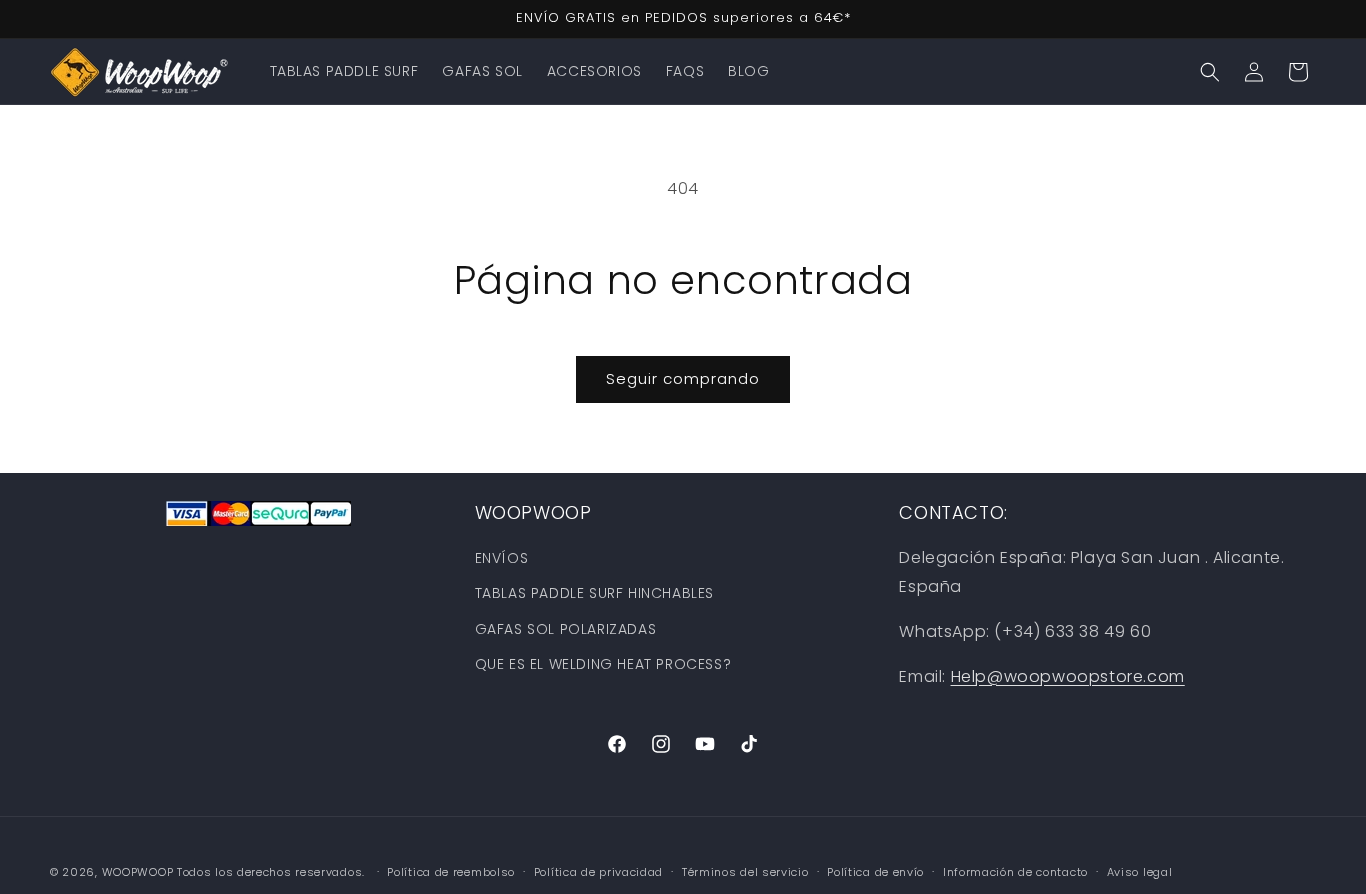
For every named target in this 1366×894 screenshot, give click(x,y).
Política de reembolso (451, 871)
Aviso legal (1140, 871)
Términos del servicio (745, 871)
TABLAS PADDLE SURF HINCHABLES (594, 594)
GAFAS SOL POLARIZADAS (566, 629)
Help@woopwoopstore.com (1068, 676)
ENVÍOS (502, 558)
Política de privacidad (598, 871)
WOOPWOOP (138, 872)
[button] (1210, 72)
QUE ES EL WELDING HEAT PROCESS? (603, 664)
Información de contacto (1015, 871)
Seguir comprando (683, 378)
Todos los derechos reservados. (273, 872)
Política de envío (875, 871)
